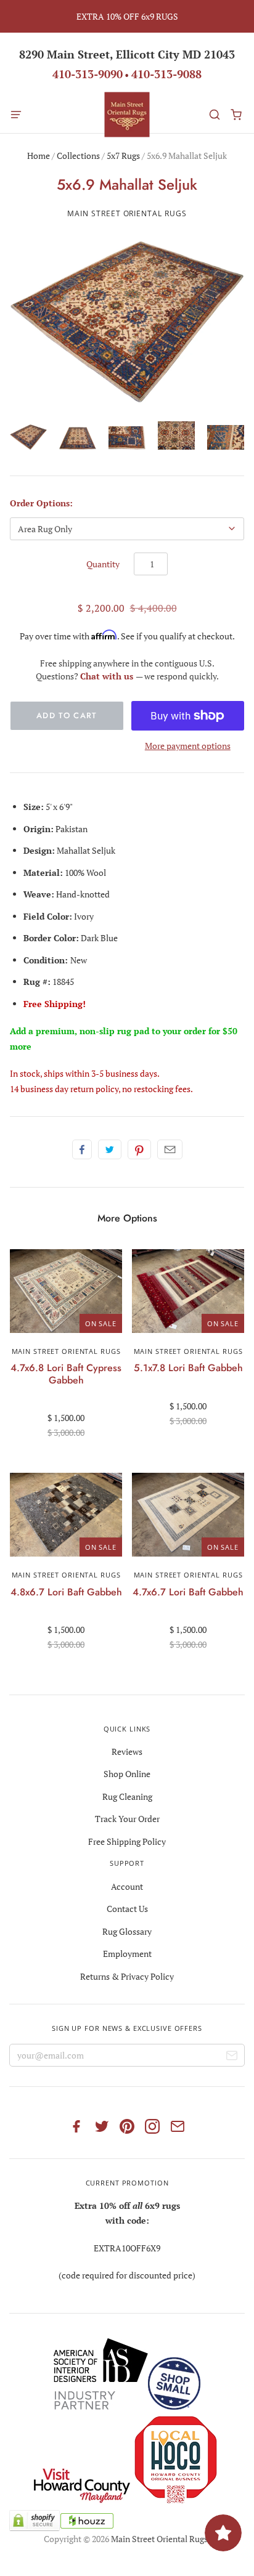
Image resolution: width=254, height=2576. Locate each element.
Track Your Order (127, 1819)
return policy (94, 1089)
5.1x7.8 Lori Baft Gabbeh (188, 1368)
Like (82, 1149)
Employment (127, 1954)
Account (127, 1886)
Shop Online (127, 1774)
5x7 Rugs (123, 156)
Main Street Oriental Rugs (127, 213)
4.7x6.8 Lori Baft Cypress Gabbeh (66, 1374)
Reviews (127, 1752)
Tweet (110, 1149)
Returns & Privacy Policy (127, 1976)
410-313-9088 (166, 74)
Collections (78, 156)
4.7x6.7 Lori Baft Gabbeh (188, 1592)
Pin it (139, 1149)
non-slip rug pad (114, 1031)
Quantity (103, 564)
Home (39, 156)
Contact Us (127, 1909)
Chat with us (108, 676)
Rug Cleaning (127, 1796)
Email (170, 1149)
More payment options (188, 746)
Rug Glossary (127, 1931)
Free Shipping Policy (127, 1841)
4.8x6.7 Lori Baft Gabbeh (66, 1592)
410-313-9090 (88, 74)
